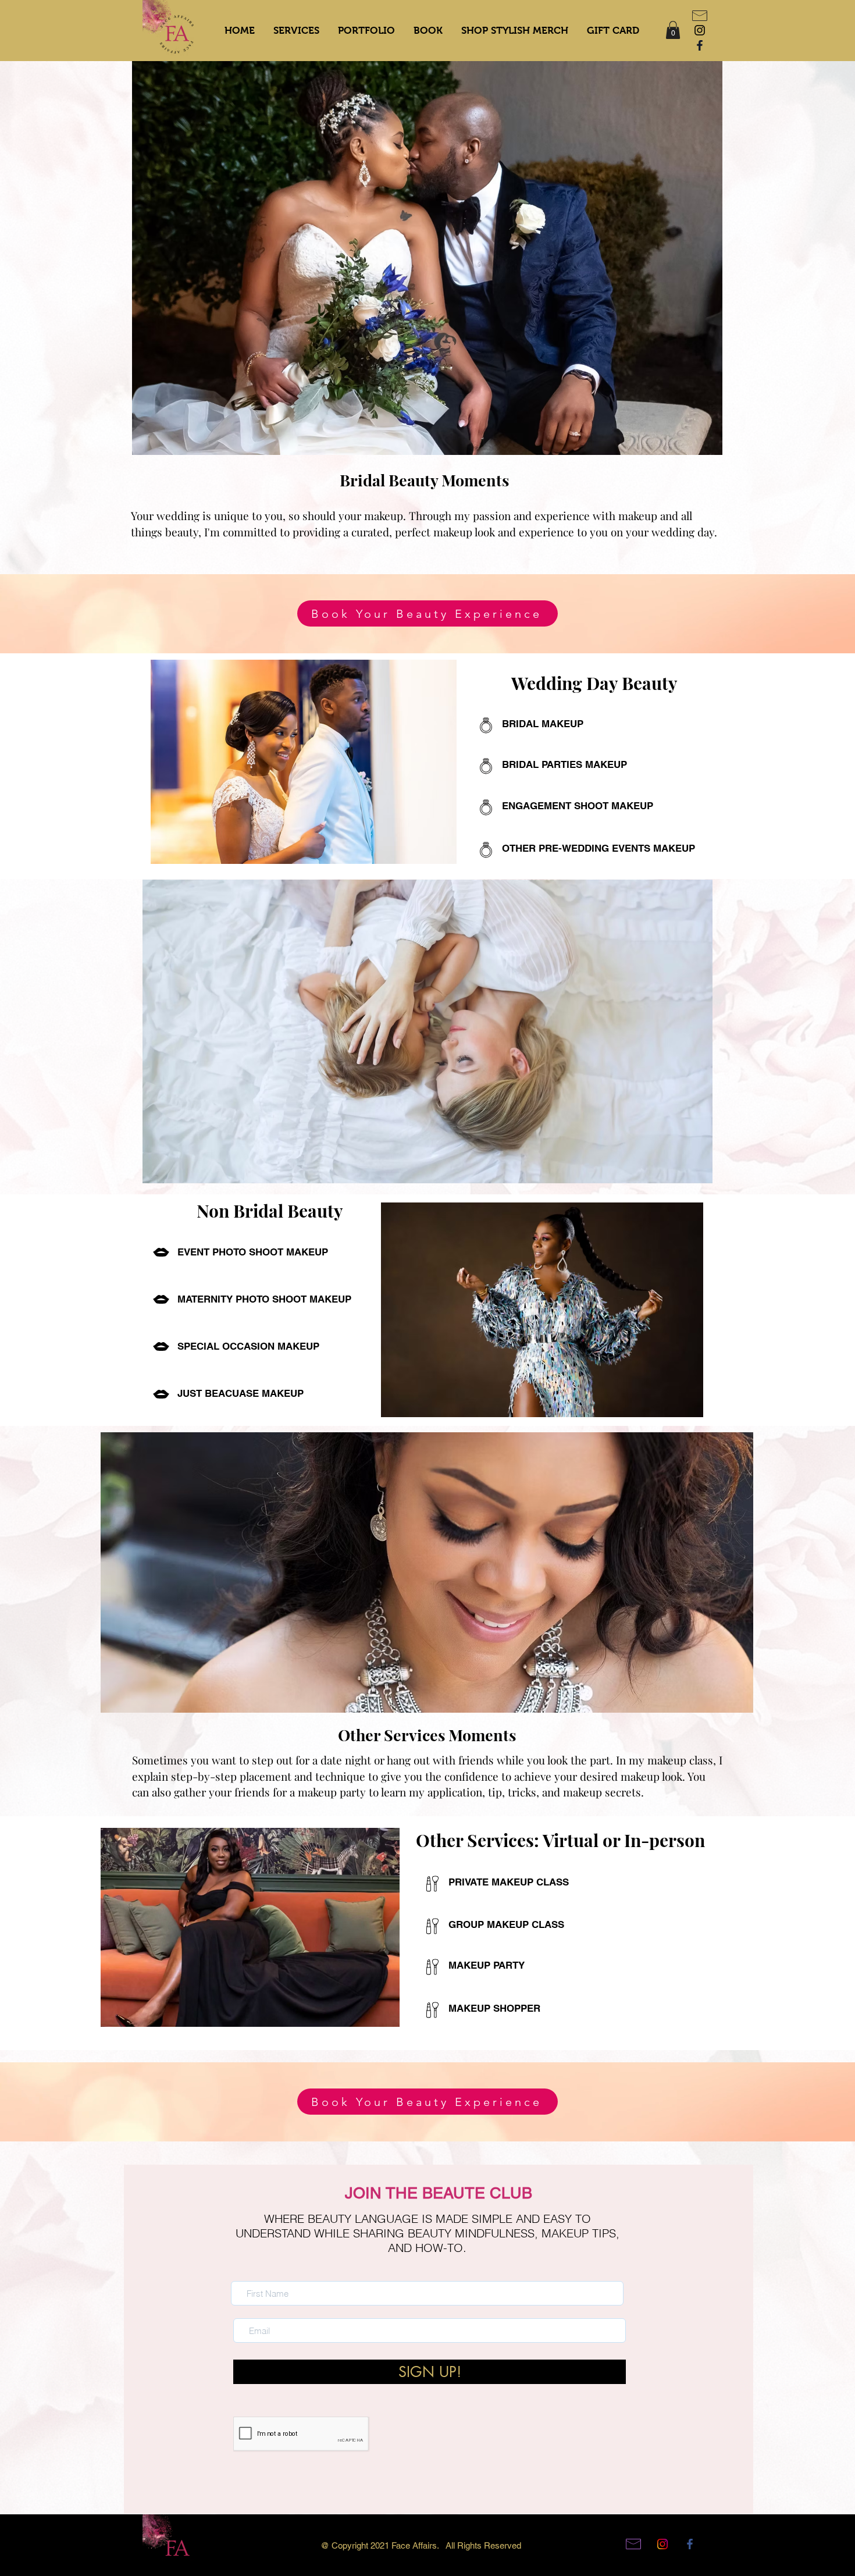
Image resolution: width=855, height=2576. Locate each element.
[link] (673, 30)
